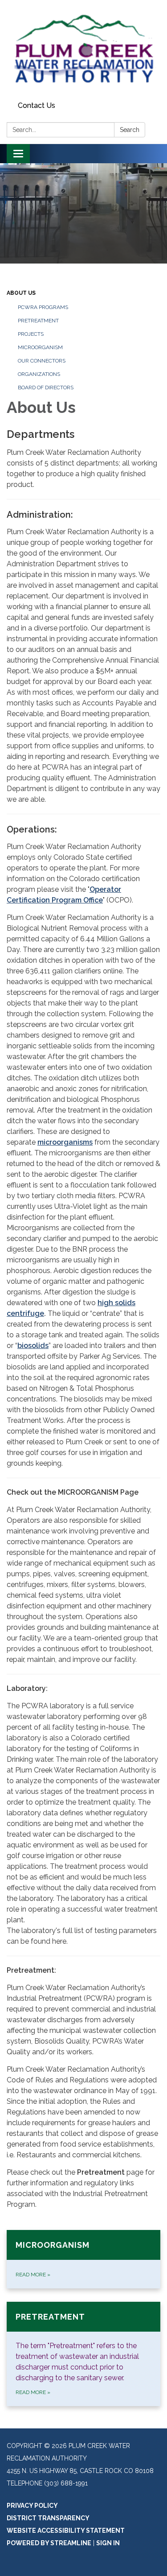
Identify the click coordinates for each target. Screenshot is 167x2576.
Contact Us (37, 105)
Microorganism (40, 347)
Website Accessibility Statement (66, 2531)
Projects (31, 334)
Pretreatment (38, 321)
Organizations (39, 374)
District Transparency (48, 2518)
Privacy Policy (32, 2506)
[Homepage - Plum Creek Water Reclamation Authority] (83, 49)
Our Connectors (42, 361)
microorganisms (65, 1142)
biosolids (33, 1346)
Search (130, 130)
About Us (21, 293)
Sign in (108, 2543)
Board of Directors (46, 387)
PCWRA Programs (43, 307)
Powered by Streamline (49, 2543)
